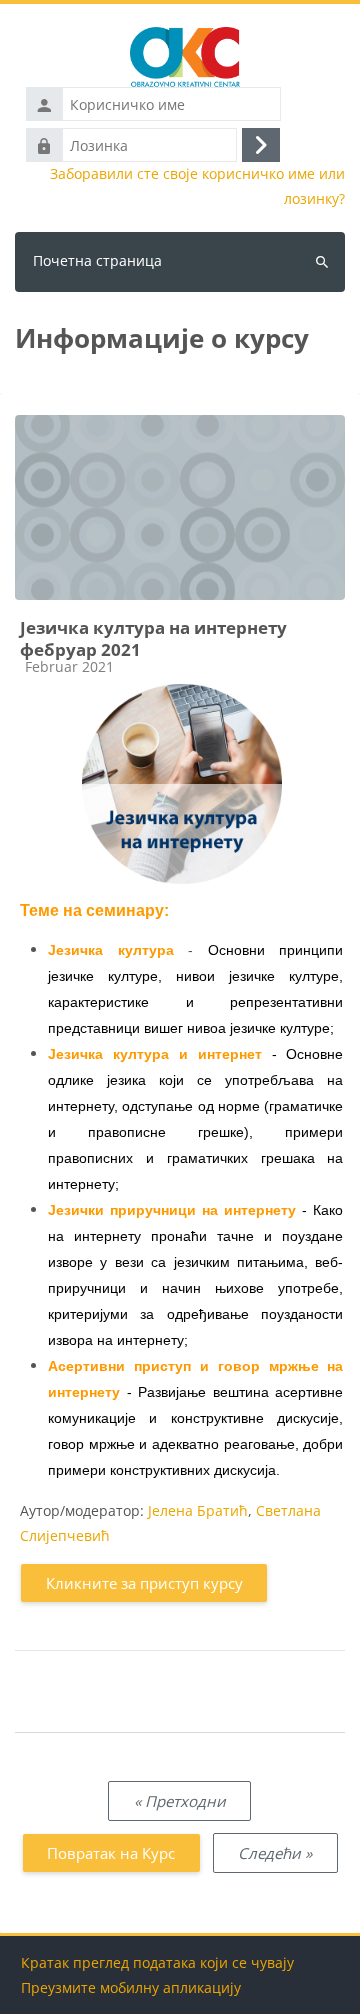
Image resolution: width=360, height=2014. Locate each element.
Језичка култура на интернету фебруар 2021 (153, 638)
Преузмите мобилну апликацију (131, 1987)
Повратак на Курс (111, 1853)
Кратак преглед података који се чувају (157, 1962)
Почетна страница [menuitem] (97, 260)
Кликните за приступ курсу (144, 1583)
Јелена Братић (198, 1510)
